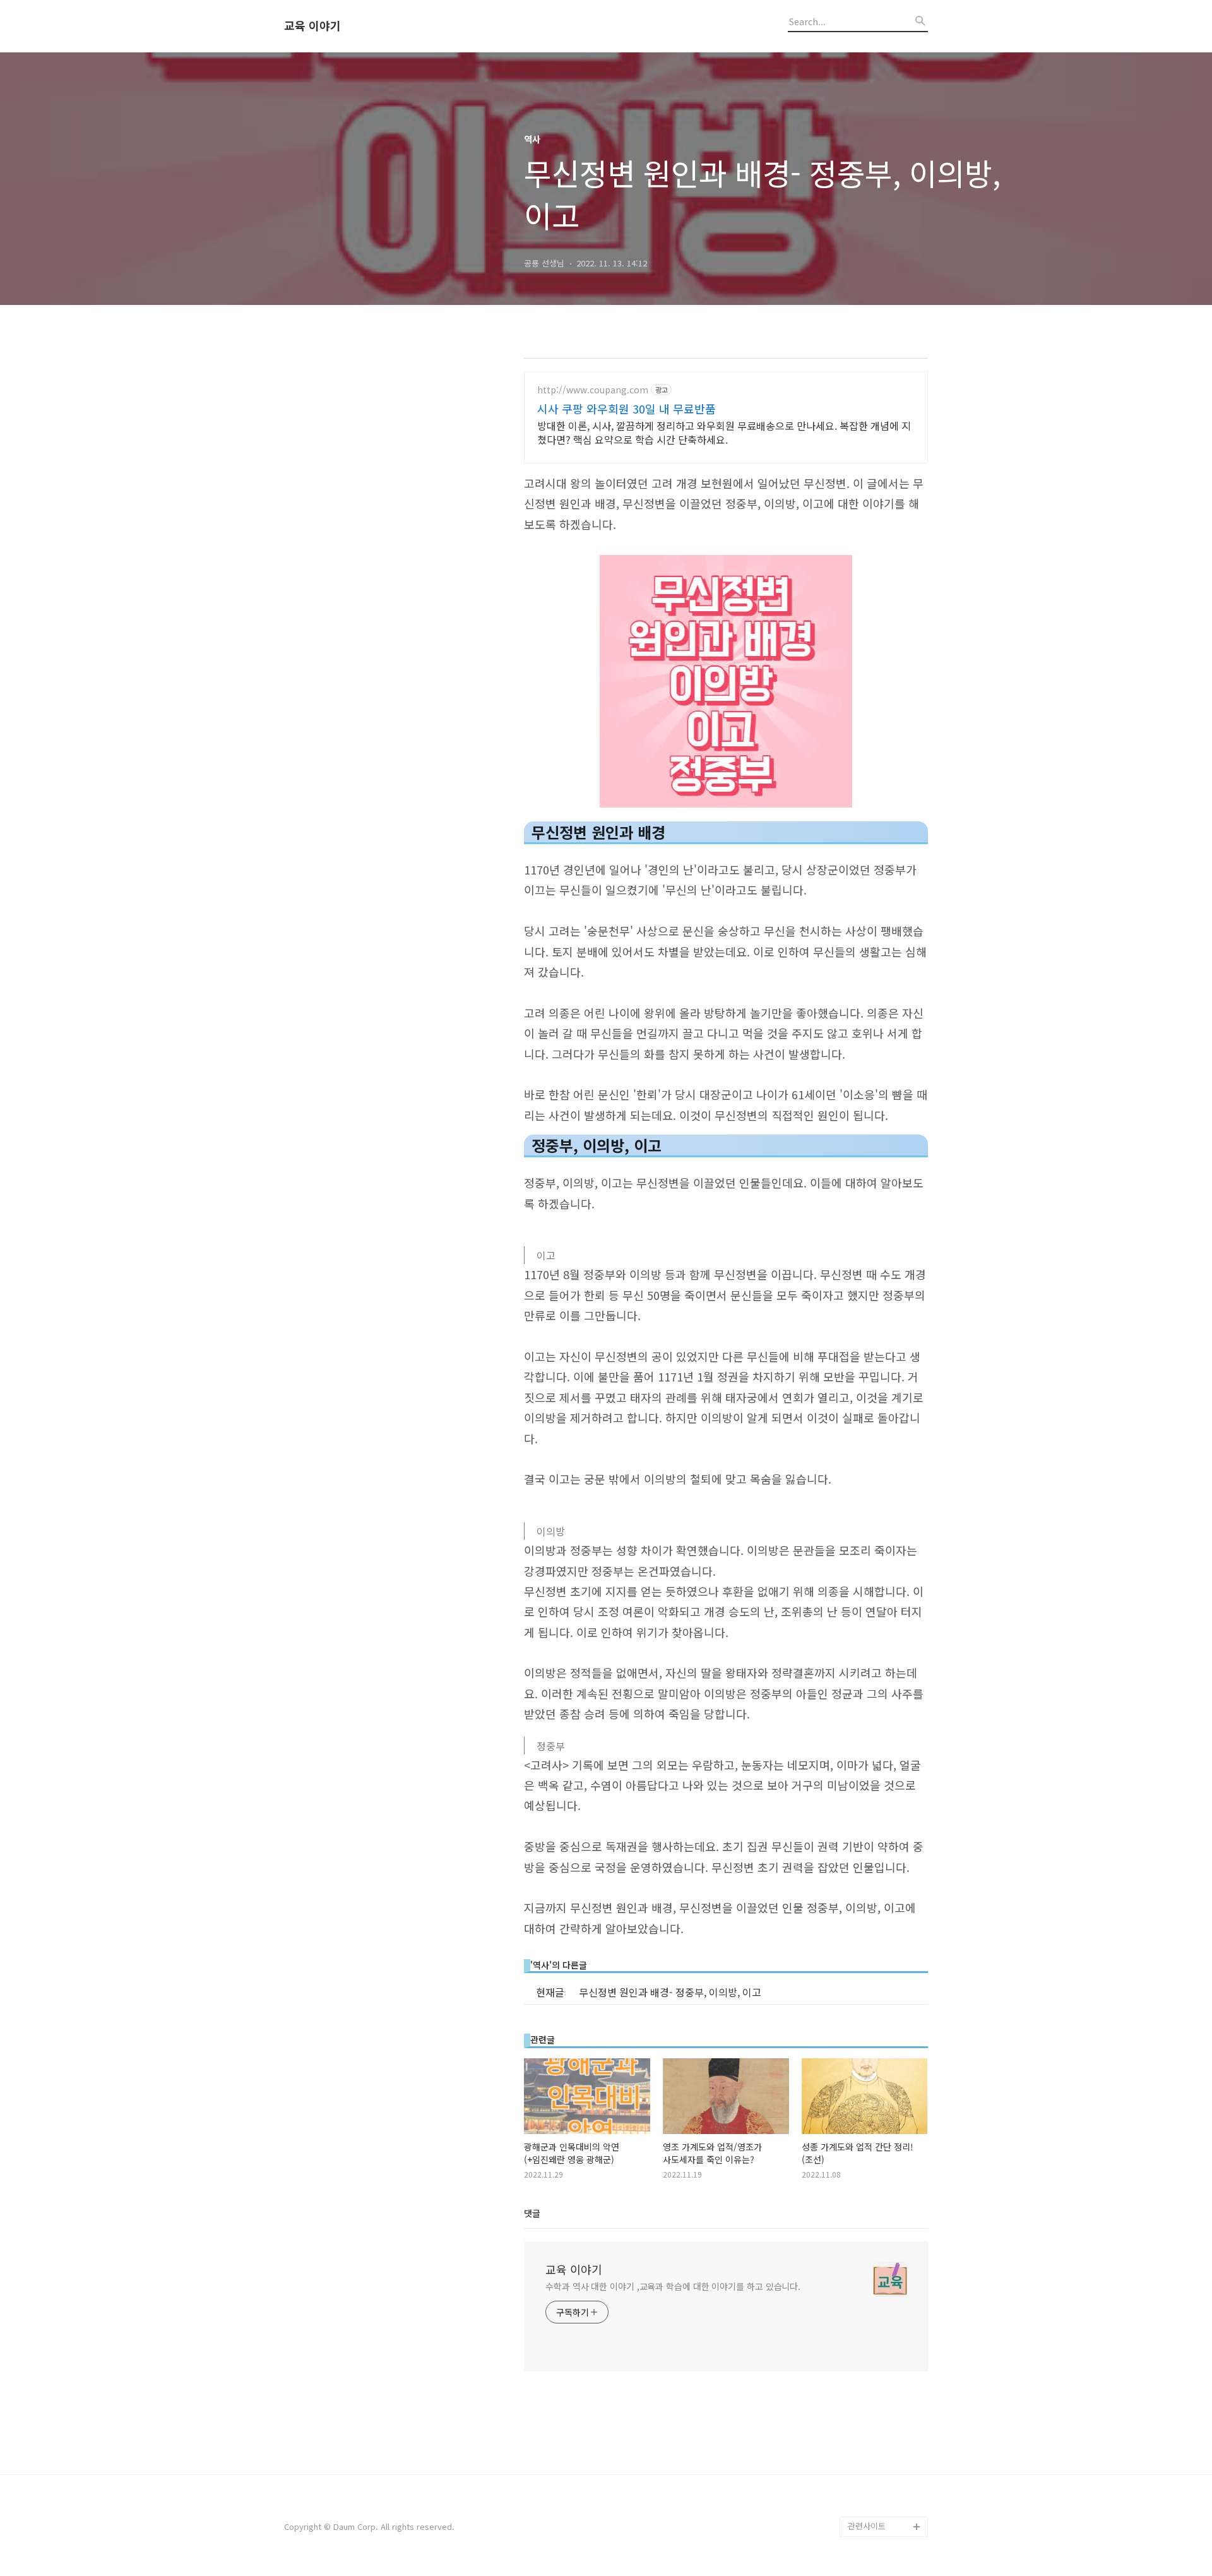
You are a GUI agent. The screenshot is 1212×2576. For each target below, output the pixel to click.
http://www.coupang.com (593, 390)
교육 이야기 (312, 26)
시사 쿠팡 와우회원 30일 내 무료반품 (627, 408)
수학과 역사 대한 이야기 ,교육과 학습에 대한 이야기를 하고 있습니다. (673, 2286)
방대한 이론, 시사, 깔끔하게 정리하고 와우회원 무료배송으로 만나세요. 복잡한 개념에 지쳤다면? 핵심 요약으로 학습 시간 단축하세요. (724, 432)
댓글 (532, 2213)
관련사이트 (867, 2526)
